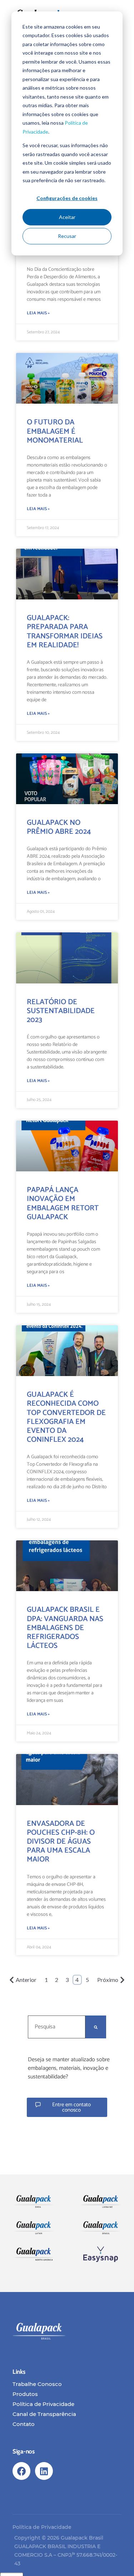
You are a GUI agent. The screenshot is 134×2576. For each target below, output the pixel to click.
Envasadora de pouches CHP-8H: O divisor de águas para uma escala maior (61, 1842)
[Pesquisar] (96, 2027)
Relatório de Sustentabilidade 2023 (61, 1011)
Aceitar (67, 217)
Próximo (108, 1980)
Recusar (67, 236)
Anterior (26, 1980)
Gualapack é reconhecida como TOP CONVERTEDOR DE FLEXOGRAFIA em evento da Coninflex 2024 (66, 1417)
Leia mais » (38, 313)
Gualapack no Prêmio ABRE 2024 (59, 827)
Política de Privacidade (42, 2527)
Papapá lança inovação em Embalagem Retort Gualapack (63, 1204)
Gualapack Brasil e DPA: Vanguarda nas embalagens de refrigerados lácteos (65, 1628)
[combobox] (57, 2027)
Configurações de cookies (67, 198)
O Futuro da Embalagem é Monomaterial (55, 431)
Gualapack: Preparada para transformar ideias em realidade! (65, 632)
